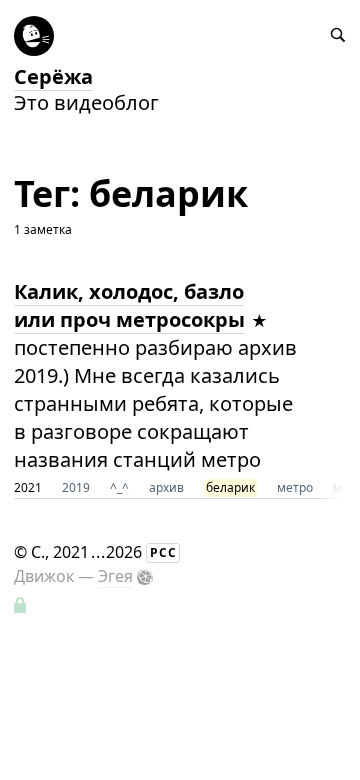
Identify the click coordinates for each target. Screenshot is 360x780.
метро (295, 487)
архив (166, 487)
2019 (76, 487)
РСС (163, 552)
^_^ (119, 487)
